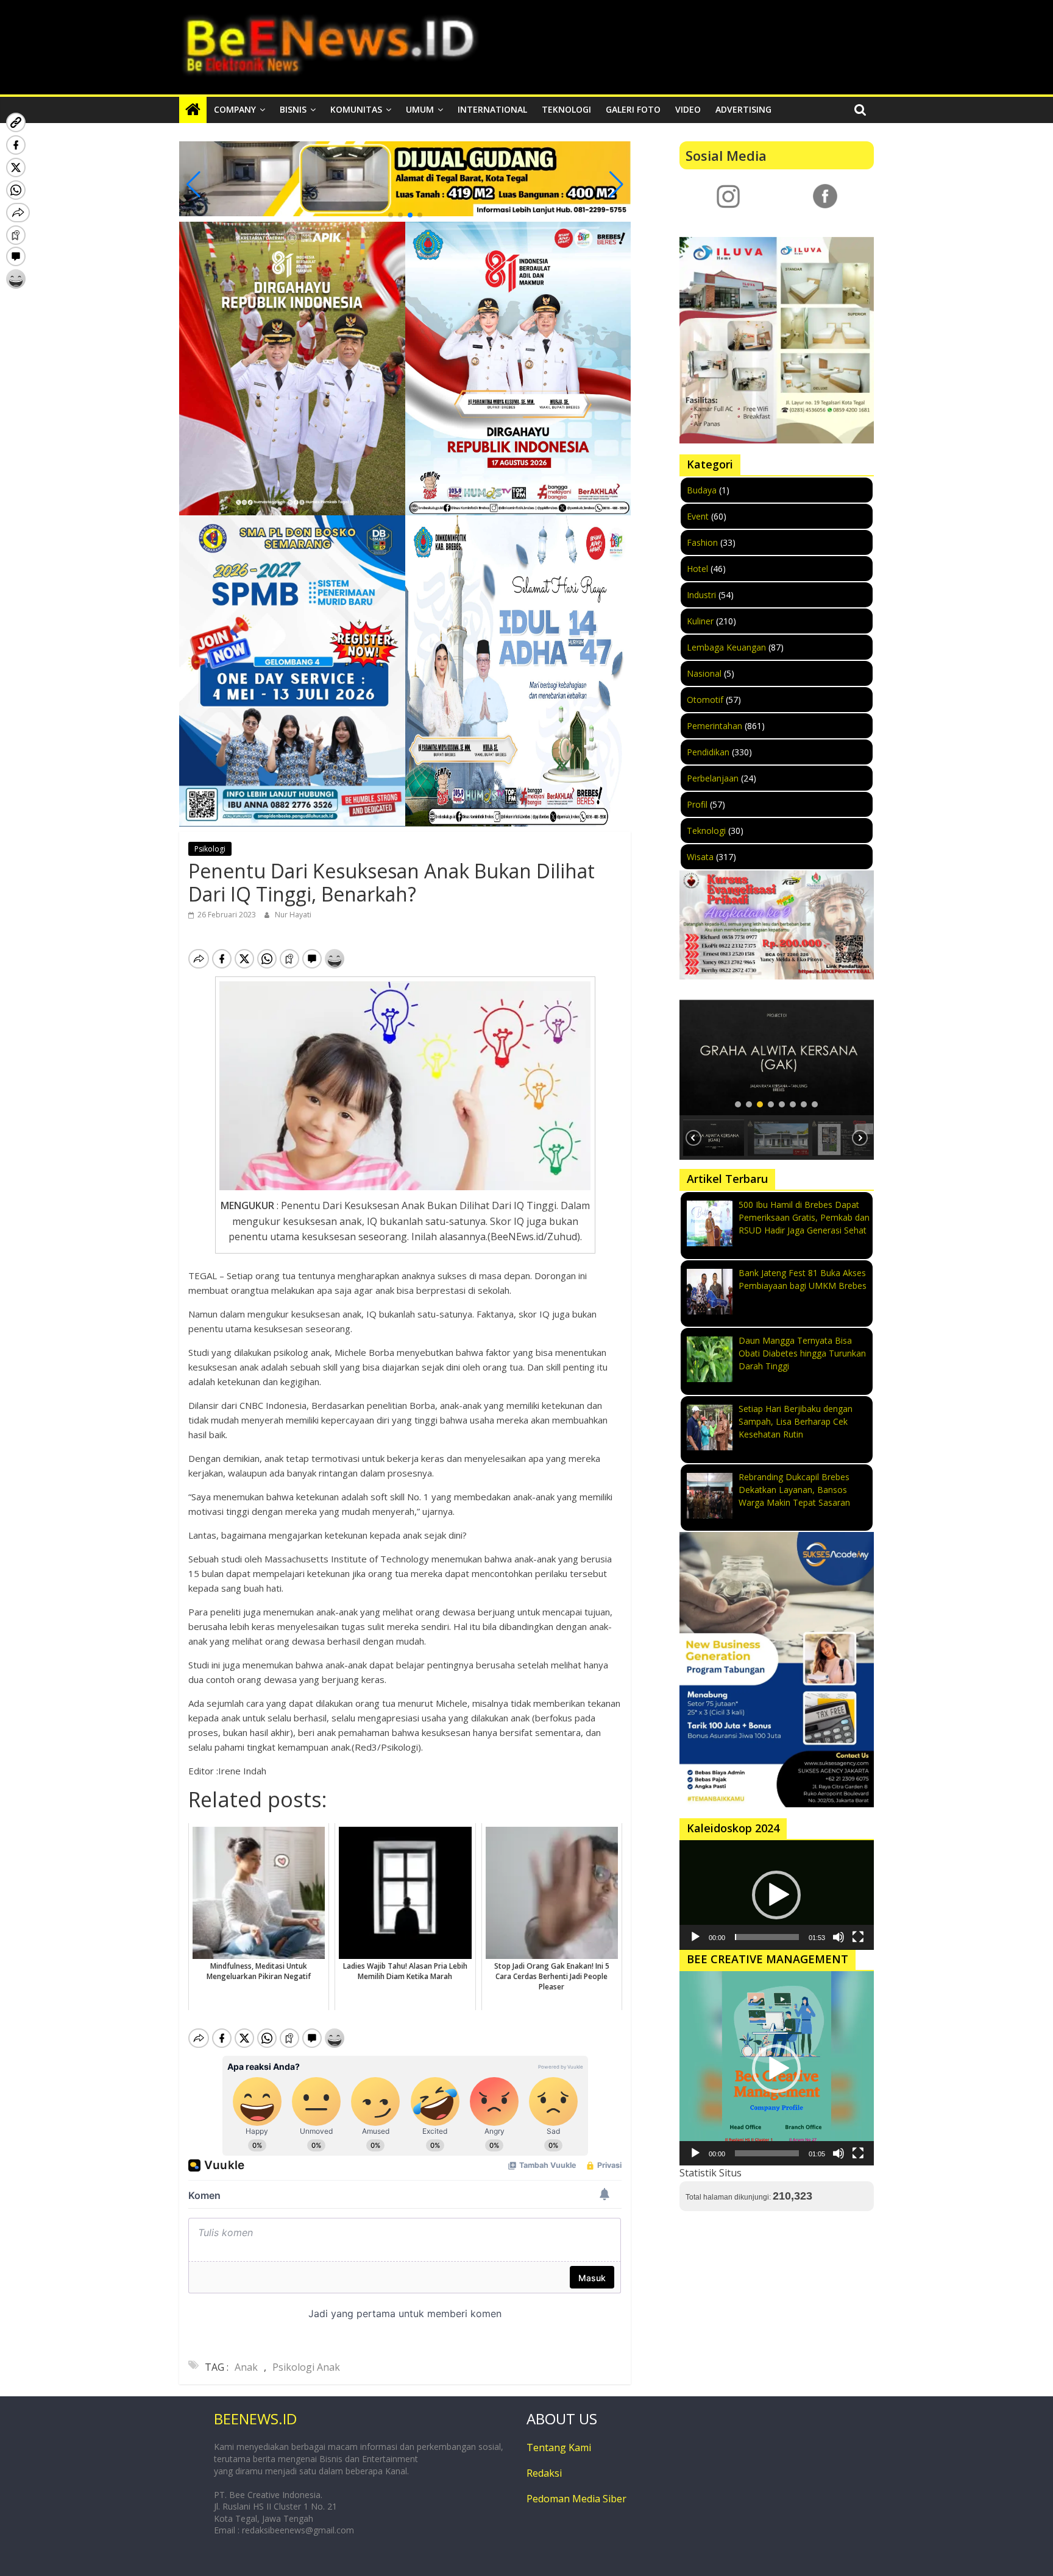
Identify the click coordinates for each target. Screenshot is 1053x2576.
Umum (420, 109)
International (492, 109)
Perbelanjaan (713, 778)
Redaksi (544, 2473)
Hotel (697, 569)
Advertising (743, 109)
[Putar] (695, 1937)
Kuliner (700, 621)
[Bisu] (838, 1937)
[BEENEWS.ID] (193, 110)
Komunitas (356, 109)
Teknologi (566, 109)
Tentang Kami (559, 2447)
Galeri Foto (633, 109)
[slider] (767, 1937)
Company (235, 109)
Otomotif (705, 700)
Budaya (702, 490)
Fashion (702, 542)
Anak (246, 2367)
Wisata (700, 857)
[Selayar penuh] (858, 1937)
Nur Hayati (293, 915)
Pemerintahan (714, 726)
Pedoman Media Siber (576, 2499)
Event (698, 516)
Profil (697, 804)
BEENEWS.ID (255, 2419)
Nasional (704, 673)
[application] (777, 1895)
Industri (701, 595)
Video (688, 109)
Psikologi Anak (306, 2367)
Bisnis (293, 109)
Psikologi (210, 849)
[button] (391, 215)
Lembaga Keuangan (726, 647)
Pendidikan (708, 752)
